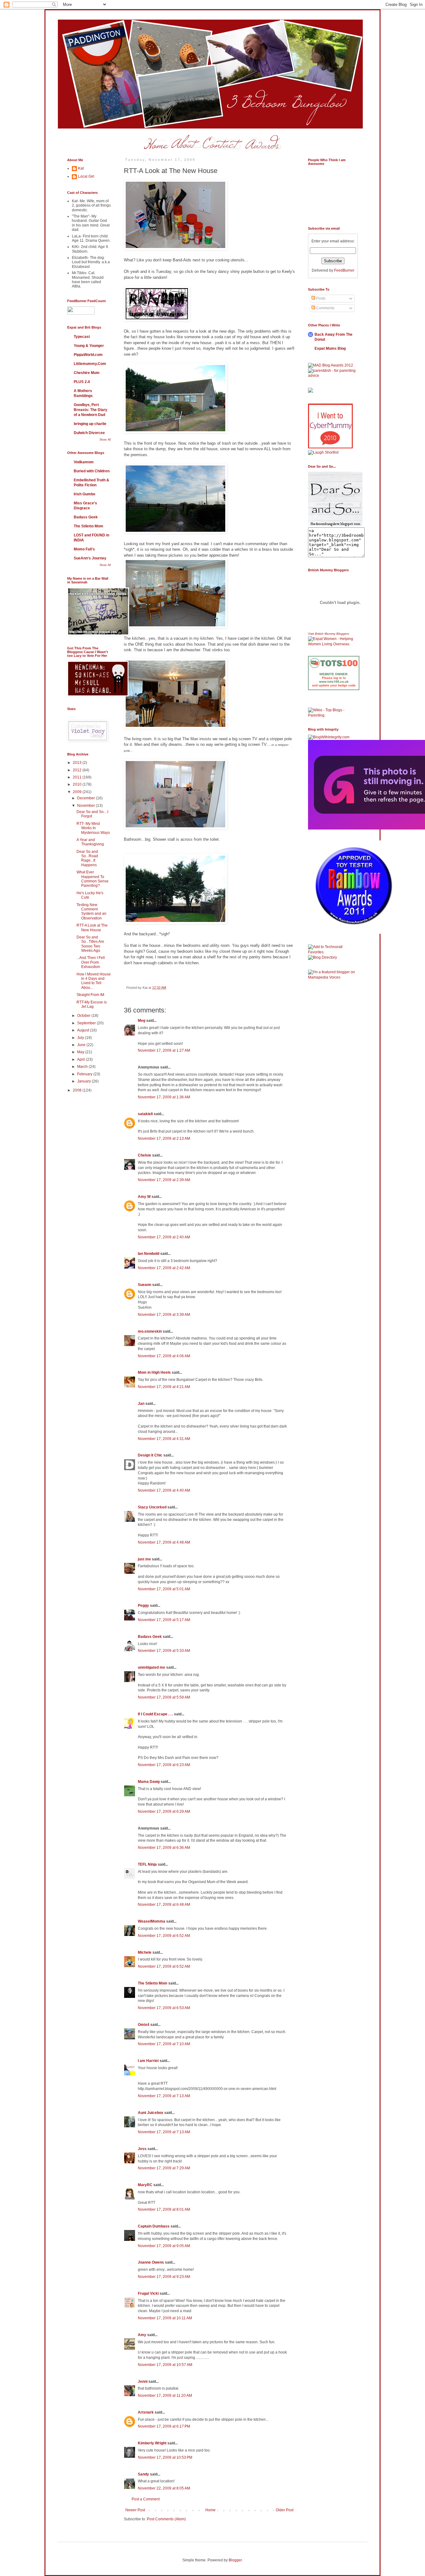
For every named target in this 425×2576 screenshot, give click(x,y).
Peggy (143, 1606)
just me (144, 1559)
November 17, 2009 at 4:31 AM (164, 1439)
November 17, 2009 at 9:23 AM (164, 2277)
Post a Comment (146, 2499)
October (84, 1016)
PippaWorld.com (88, 355)
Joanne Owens (151, 2262)
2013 (78, 763)
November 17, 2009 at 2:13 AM (164, 1138)
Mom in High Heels (154, 1372)
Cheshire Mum (87, 373)
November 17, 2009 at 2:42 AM (164, 1268)
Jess (142, 2149)
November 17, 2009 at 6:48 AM (164, 1905)
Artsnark (146, 2412)
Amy (142, 2335)
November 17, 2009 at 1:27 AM (164, 1050)
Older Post (285, 2510)
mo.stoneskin (150, 1331)
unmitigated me (152, 1667)
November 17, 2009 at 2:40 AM (164, 1237)
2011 (78, 777)
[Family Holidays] (334, 706)
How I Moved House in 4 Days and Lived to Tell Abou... (94, 981)
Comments (325, 308)
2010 (78, 784)
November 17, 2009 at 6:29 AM (164, 1812)
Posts (320, 298)
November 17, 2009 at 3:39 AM (164, 1315)
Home (210, 2510)
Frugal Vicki (148, 2293)
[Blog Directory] (322, 957)
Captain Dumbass (154, 2226)
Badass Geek (150, 1637)
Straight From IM (90, 995)
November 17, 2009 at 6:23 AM (164, 1765)
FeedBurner (344, 270)
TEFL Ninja (147, 1864)
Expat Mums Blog (330, 348)
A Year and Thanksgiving (90, 842)
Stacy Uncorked (152, 1507)
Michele (145, 1952)
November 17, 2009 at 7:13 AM (164, 2096)
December (86, 798)
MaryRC (145, 2185)
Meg (142, 1021)
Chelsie (145, 1155)
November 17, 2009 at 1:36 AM (164, 1097)
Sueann (145, 1285)
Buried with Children (92, 471)
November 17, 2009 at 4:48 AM (164, 1542)
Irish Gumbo (84, 494)
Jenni (143, 2382)
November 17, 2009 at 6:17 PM (164, 2426)
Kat (81, 168)
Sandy (143, 2474)
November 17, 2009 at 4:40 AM (164, 1490)
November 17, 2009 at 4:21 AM (164, 1387)
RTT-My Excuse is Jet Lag (92, 1004)
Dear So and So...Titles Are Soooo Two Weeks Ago (90, 944)
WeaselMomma (152, 1921)
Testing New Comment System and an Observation (91, 912)
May (81, 1052)
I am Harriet (148, 2061)
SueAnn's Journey (90, 558)
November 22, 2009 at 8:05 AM (164, 2488)
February (85, 1074)
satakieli (145, 1114)
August (84, 1030)
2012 (78, 770)
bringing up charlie (90, 424)
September (87, 1023)
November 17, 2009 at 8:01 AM (164, 2209)
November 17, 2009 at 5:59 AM (164, 1697)
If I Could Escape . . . (155, 1714)
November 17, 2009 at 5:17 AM (164, 1620)
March (83, 1067)
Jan (141, 1404)
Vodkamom (84, 462)
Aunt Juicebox (151, 2113)
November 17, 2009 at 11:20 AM (165, 2396)
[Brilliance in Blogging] (323, 452)
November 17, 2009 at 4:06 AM (164, 1356)
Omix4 (144, 2025)
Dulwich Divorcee (89, 433)
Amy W (144, 1197)
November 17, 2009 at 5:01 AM (164, 1589)
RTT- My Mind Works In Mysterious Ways (93, 828)
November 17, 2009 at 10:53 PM (165, 2457)
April (82, 1059)
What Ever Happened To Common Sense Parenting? (93, 879)
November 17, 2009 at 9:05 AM (164, 2246)
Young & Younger (89, 346)
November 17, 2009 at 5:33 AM (164, 1651)
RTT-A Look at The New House (92, 928)
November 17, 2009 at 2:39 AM (164, 1180)
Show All (105, 440)
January (84, 1081)
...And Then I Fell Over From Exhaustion (91, 962)
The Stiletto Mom (153, 1983)
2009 (78, 792)
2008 (78, 1090)
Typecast (82, 337)
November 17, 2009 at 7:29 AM (164, 2168)
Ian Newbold (149, 1254)
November (86, 806)
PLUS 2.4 (82, 382)
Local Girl (86, 176)
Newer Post (135, 2510)
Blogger (235, 2560)
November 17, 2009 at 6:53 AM (164, 2008)
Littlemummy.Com (90, 364)
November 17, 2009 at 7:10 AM (164, 2044)
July (81, 1038)
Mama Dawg (149, 1782)
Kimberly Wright (152, 2443)
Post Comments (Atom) (166, 2519)
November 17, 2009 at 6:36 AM (164, 1848)
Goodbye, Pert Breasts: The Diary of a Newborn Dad (91, 410)
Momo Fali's (84, 549)
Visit (329, 634)
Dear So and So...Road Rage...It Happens (87, 858)
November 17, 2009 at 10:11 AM (165, 2318)
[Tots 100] (334, 689)
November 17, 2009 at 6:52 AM (164, 1936)
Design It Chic (150, 1455)
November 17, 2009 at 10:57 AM (165, 2365)
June (82, 1045)
